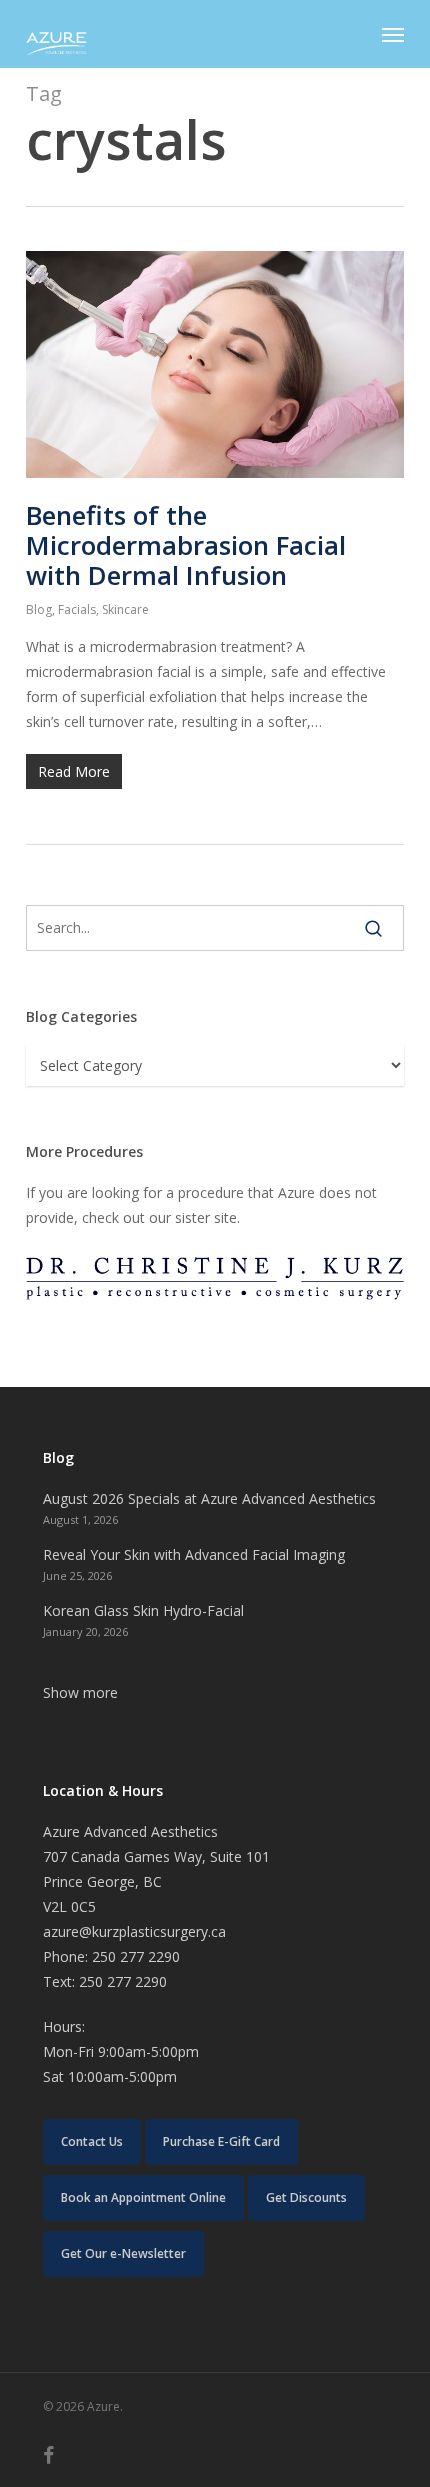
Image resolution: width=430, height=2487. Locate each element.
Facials (77, 609)
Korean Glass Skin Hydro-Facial (143, 1610)
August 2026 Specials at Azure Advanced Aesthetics (209, 1498)
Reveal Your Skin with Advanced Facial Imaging (194, 1554)
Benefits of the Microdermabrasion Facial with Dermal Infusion (186, 545)
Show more (80, 1692)
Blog (39, 609)
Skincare (125, 609)
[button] (393, 34)
